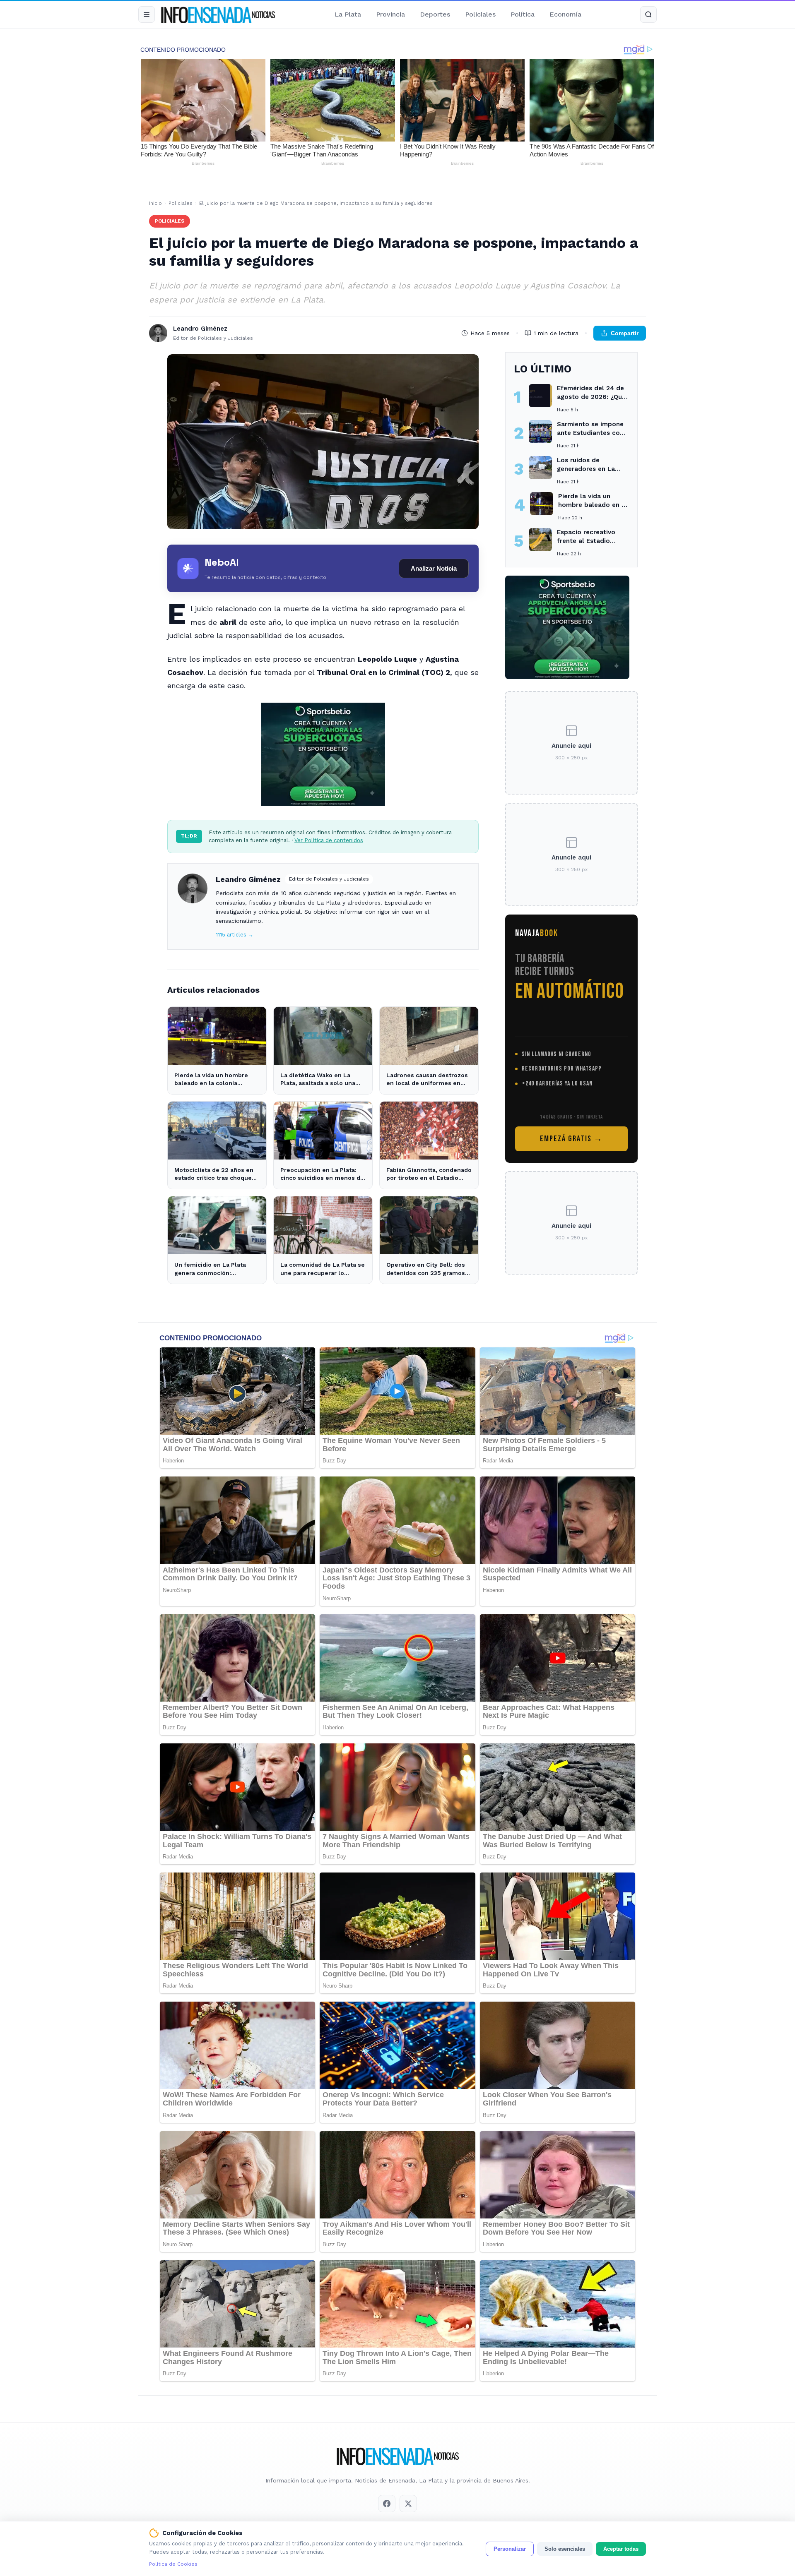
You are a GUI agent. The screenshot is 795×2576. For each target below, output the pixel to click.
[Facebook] (387, 2504)
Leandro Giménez (248, 879)
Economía (565, 14)
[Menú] (147, 14)
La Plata (348, 14)
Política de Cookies (173, 2564)
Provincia (390, 14)
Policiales (480, 14)
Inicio (155, 203)
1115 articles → (235, 935)
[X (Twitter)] (408, 2504)
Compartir (625, 333)
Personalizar (510, 2549)
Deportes (435, 14)
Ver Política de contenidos (329, 840)
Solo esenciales (565, 2549)
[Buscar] (648, 14)
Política (523, 14)
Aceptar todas (621, 2549)
